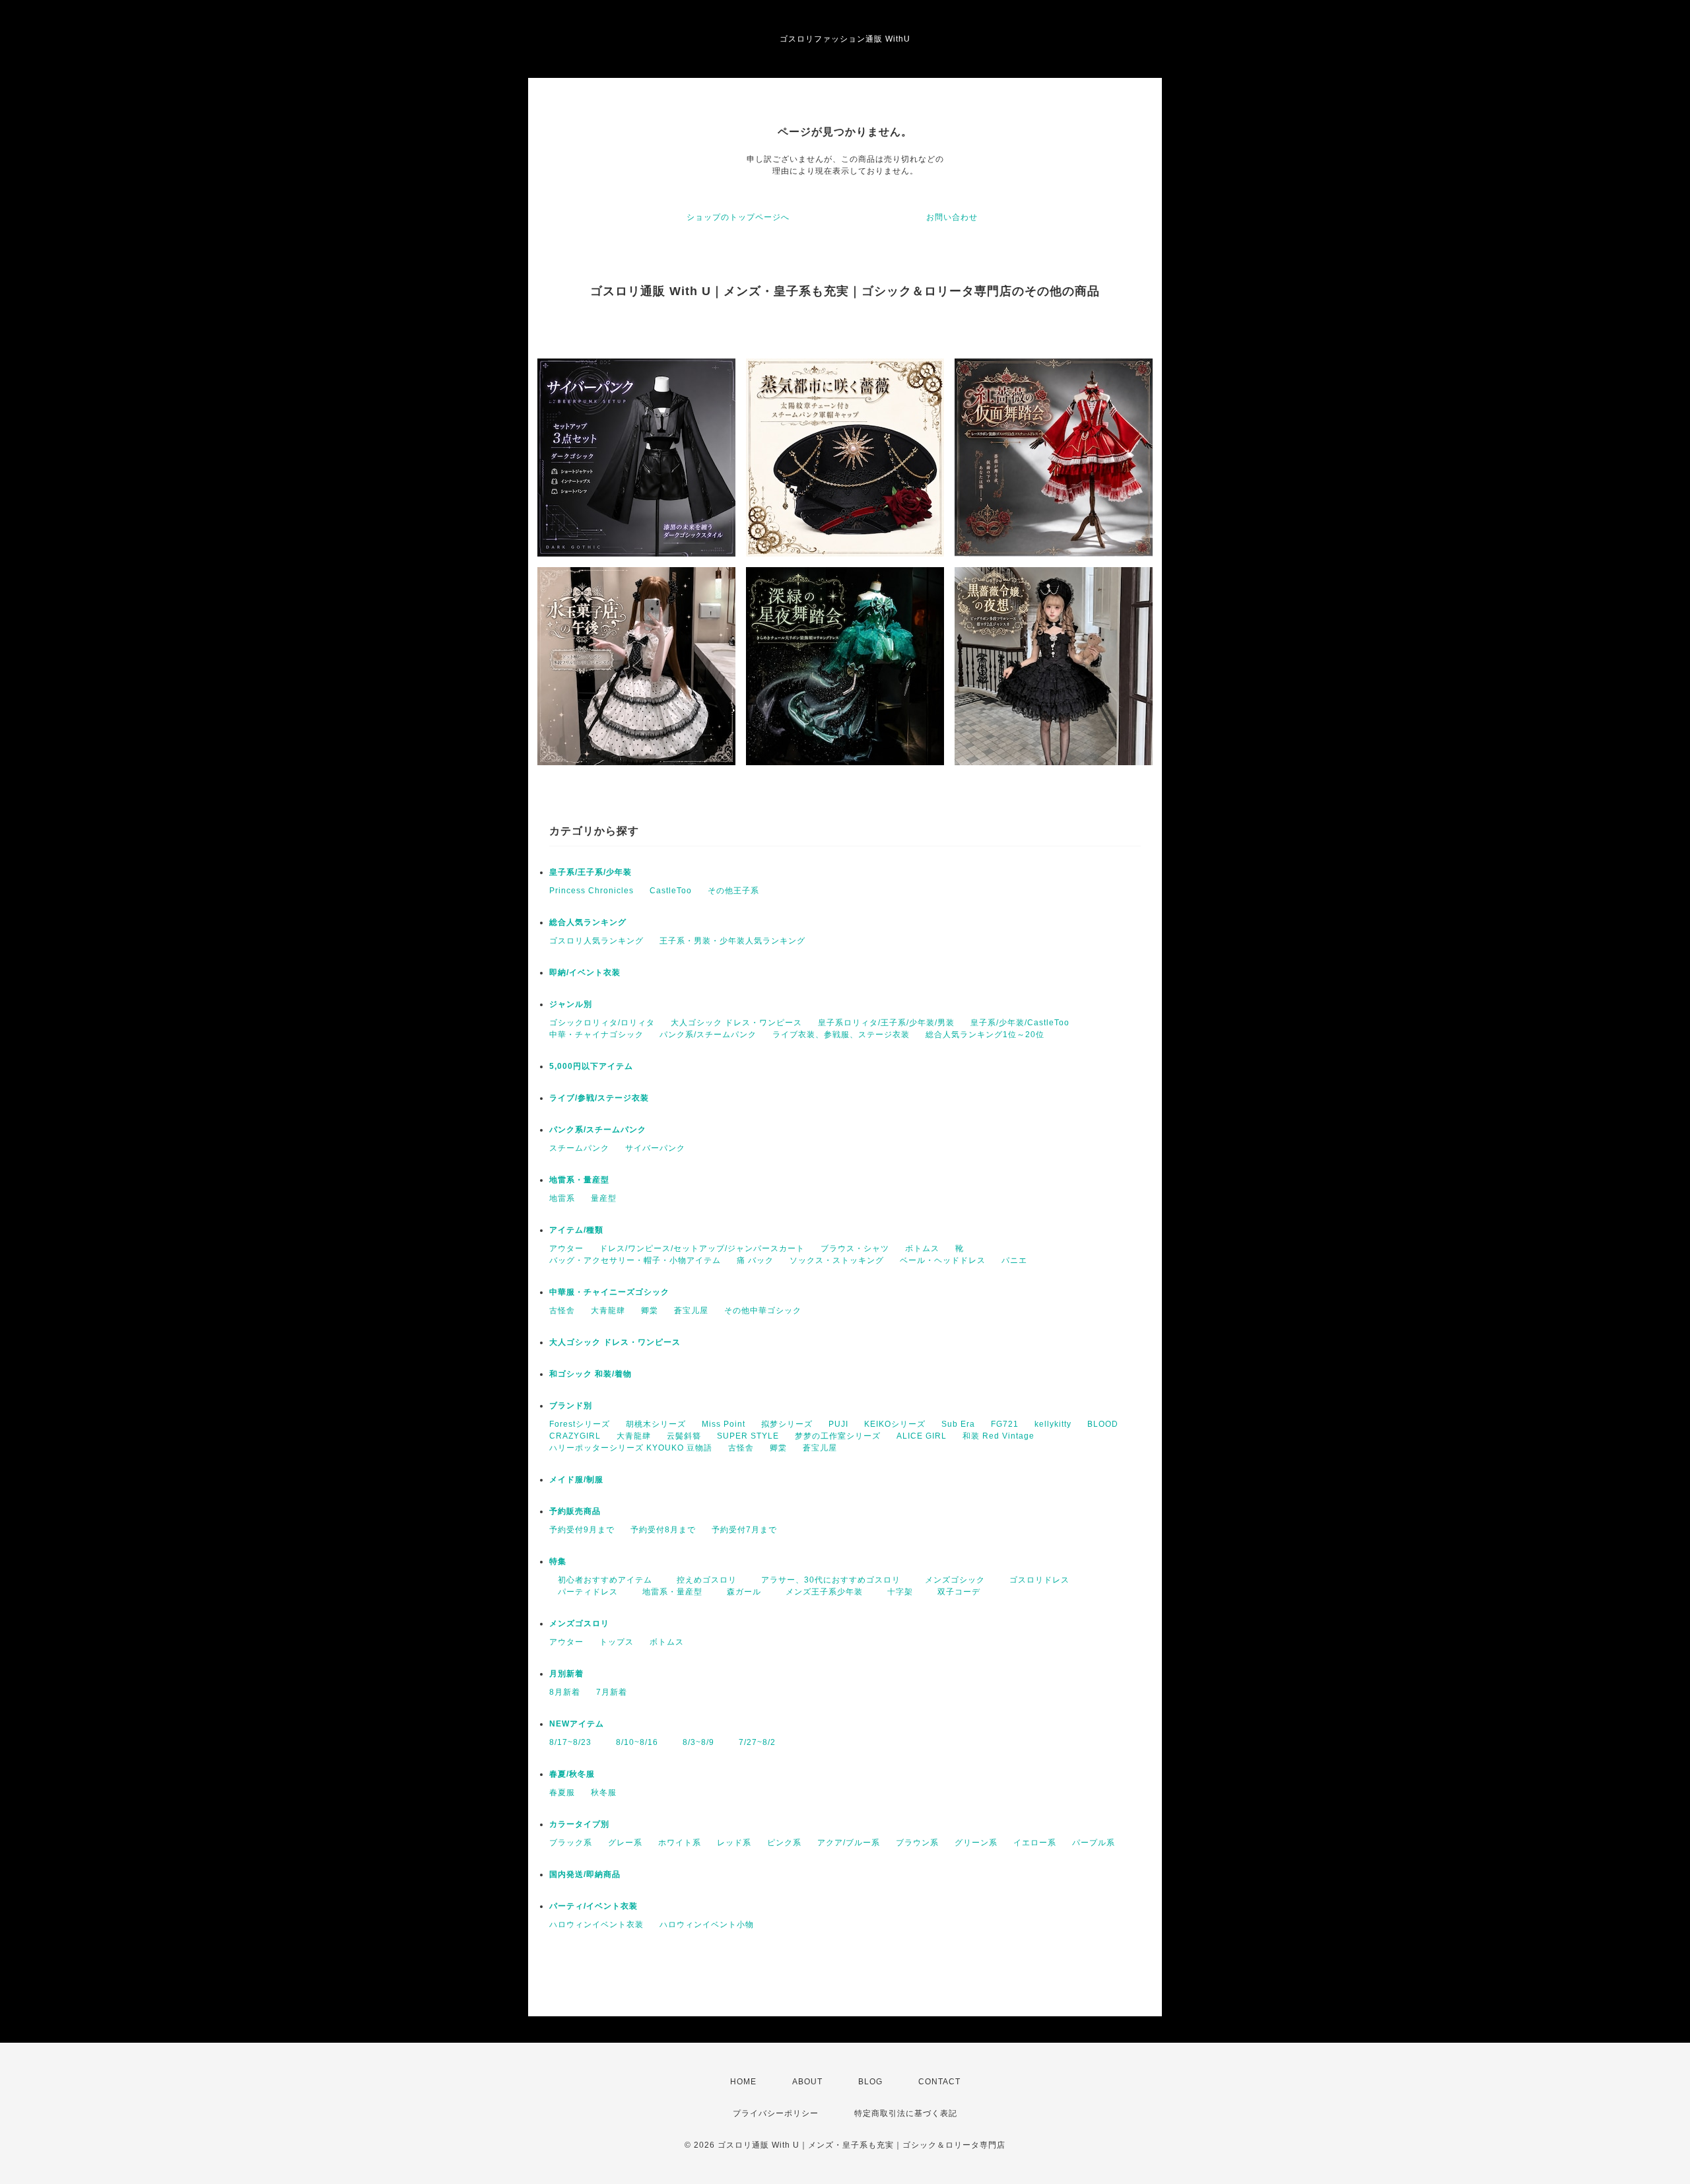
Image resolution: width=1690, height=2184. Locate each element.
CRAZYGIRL (575, 1436)
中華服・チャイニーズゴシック (609, 1292)
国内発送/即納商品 (585, 1874)
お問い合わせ (952, 217)
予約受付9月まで (582, 1530)
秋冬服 (604, 1792)
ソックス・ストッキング (837, 1260)
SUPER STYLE (748, 1436)
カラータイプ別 (579, 1824)
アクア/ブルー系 (849, 1843)
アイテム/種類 (576, 1230)
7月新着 (612, 1692)
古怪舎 (562, 1311)
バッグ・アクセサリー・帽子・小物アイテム (635, 1260)
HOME (743, 2082)
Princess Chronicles (591, 891)
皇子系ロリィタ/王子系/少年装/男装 (886, 1023)
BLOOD (1103, 1424)
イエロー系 (1035, 1843)
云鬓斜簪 (684, 1436)
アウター (566, 1248)
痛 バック (755, 1260)
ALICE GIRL (922, 1436)
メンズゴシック (951, 1580)
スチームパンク (579, 1148)
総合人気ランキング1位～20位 (985, 1035)
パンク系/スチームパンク (708, 1035)
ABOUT (807, 2082)
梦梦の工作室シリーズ (838, 1436)
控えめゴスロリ (702, 1580)
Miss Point (724, 1424)
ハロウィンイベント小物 (707, 1925)
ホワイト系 (680, 1843)
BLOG (870, 2082)
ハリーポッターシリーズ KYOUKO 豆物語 (631, 1448)
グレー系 (625, 1843)
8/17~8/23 (570, 1742)
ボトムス (922, 1248)
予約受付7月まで (744, 1530)
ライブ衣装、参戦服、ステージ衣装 (841, 1035)
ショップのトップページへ (738, 217)
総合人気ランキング (588, 922)
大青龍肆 (608, 1311)
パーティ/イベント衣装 (593, 1906)
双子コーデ (955, 1592)
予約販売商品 (575, 1511)
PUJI (838, 1424)
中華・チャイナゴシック (596, 1035)
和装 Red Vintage (998, 1436)
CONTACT (939, 2082)
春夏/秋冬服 (572, 1774)
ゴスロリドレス (1039, 1580)
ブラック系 (571, 1843)
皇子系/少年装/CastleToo (1020, 1023)
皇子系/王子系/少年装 (591, 872)
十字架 (896, 1592)
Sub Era (958, 1424)
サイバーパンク (655, 1148)
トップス (617, 1642)
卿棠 (650, 1311)
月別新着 (566, 1674)
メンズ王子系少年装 (820, 1592)
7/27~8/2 (753, 1742)
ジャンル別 (571, 1004)
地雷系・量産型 (579, 1180)
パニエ (1014, 1260)
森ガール (740, 1592)
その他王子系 (733, 891)
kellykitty (1053, 1424)
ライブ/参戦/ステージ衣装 (599, 1098)
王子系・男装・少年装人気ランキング (732, 941)
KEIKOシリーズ (895, 1424)
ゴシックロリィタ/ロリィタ (602, 1023)
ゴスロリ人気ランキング (596, 941)
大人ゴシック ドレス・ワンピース (736, 1023)
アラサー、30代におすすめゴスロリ (827, 1580)
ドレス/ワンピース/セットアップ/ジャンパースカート (702, 1248)
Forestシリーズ (580, 1424)
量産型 (604, 1198)
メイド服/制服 (576, 1480)
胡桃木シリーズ (656, 1424)
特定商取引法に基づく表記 (906, 2113)
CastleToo (671, 891)
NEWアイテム (577, 1724)
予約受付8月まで (663, 1530)
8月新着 (565, 1692)
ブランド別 (571, 1406)
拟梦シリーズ (787, 1424)
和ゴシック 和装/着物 (591, 1374)
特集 (558, 1561)
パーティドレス (584, 1592)
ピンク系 (784, 1843)
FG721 (1005, 1424)
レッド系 (734, 1843)
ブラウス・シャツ (855, 1248)
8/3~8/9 (694, 1742)
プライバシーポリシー (776, 2113)
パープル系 (1094, 1843)
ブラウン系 (917, 1843)
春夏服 (562, 1792)
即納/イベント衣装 (585, 973)
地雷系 (562, 1198)
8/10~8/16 (633, 1742)
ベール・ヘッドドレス (943, 1260)
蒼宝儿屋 (691, 1311)
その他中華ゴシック (763, 1311)
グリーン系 (976, 1843)
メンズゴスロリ (579, 1623)
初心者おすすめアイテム (601, 1580)
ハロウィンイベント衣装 (596, 1925)
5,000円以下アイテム (591, 1066)
